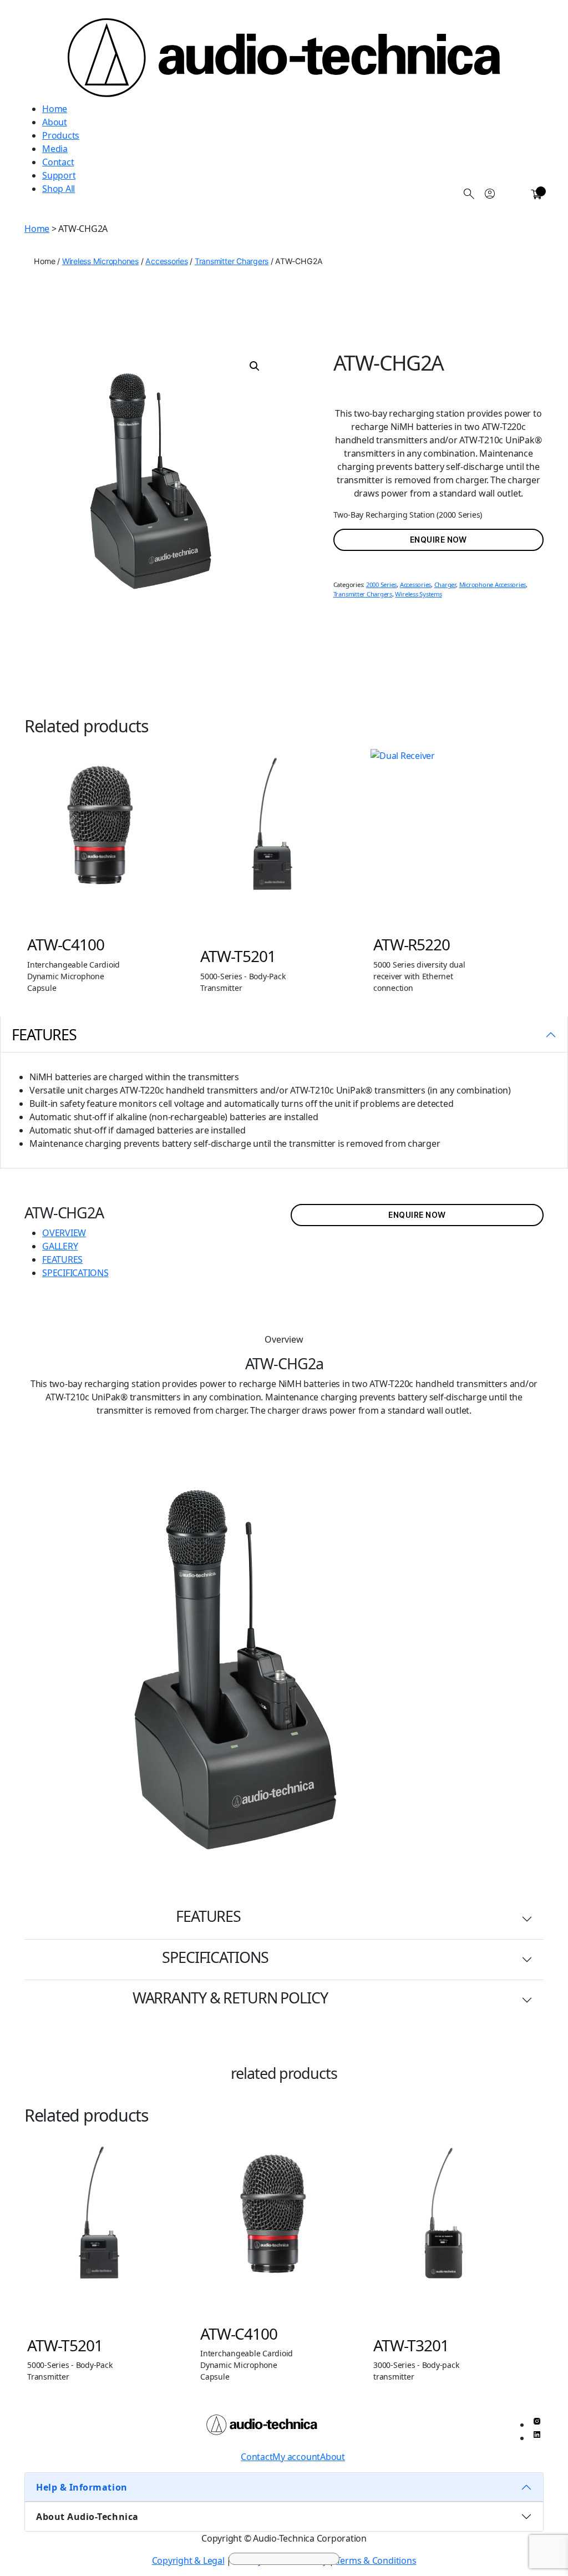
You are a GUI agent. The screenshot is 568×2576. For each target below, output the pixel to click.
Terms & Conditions (376, 2560)
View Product (119, 845)
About (55, 122)
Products (61, 135)
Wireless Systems (418, 594)
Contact (58, 162)
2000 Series (381, 584)
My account (296, 2457)
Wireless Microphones (100, 261)
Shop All (59, 189)
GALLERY (60, 1246)
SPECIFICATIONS (75, 1273)
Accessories (166, 261)
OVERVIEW (64, 1233)
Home (55, 109)
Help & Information (82, 2487)
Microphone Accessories (493, 584)
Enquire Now (438, 540)
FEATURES (62, 1259)
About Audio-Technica (87, 2517)
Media (55, 149)
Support (59, 175)
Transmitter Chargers (232, 261)
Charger (445, 584)
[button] (255, 366)
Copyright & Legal (188, 2560)
